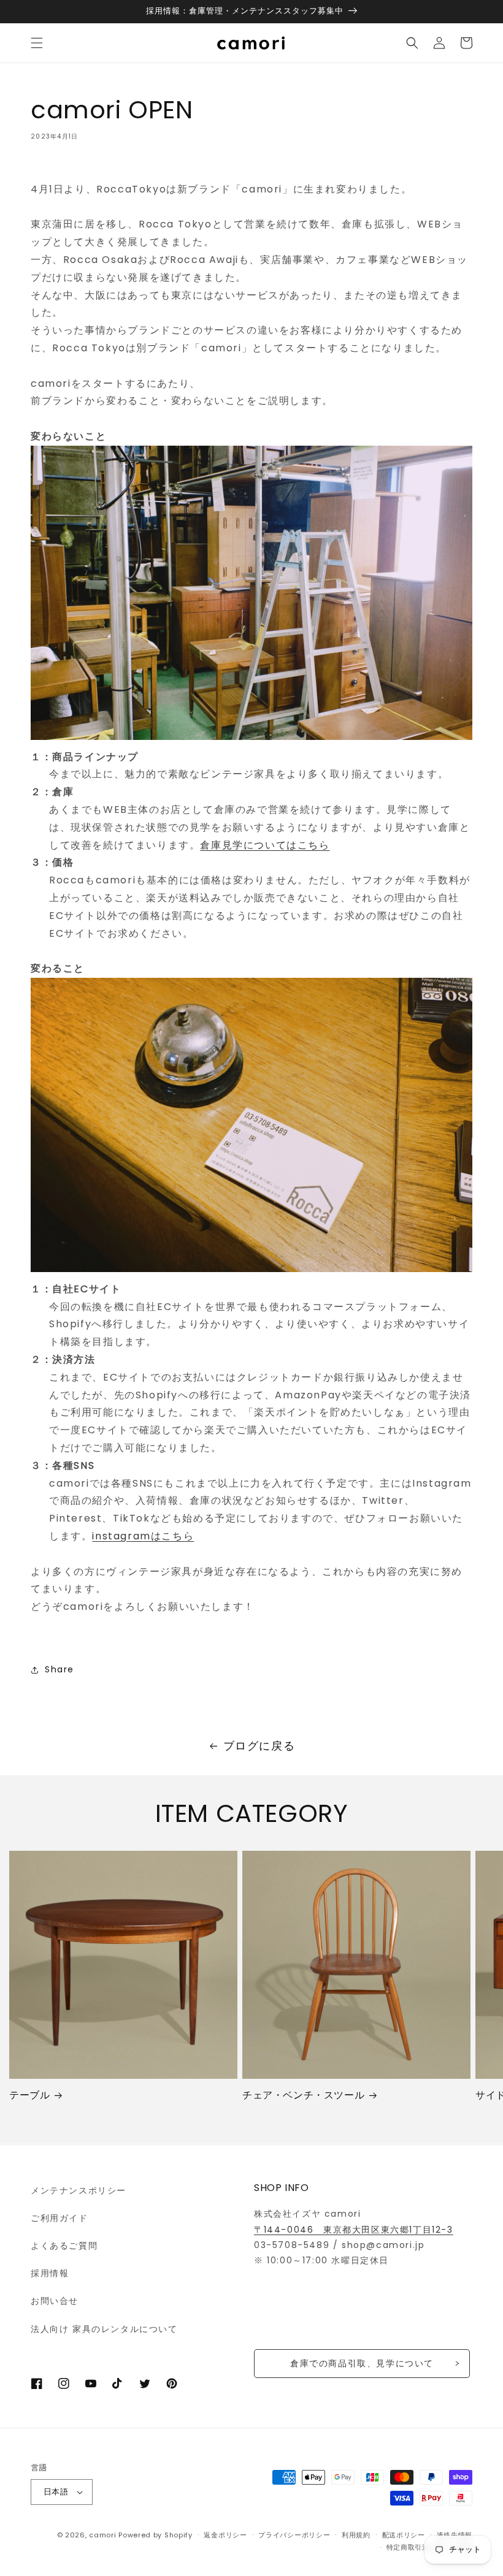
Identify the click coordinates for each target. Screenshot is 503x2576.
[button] (37, 43)
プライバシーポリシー (294, 2535)
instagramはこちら (143, 1536)
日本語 (56, 2492)
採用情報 (50, 2273)
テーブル (29, 2096)
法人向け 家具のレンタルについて (104, 2329)
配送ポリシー (404, 2535)
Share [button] (60, 1669)
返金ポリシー (225, 2535)
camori (102, 2535)
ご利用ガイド (60, 2218)
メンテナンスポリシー (79, 2190)
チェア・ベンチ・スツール (303, 2096)
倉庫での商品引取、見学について (362, 2363)
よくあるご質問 (64, 2246)
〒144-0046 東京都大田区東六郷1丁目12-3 (354, 2230)
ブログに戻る (259, 1746)
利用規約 (356, 2535)
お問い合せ (55, 2301)
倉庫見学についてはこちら (265, 845)
